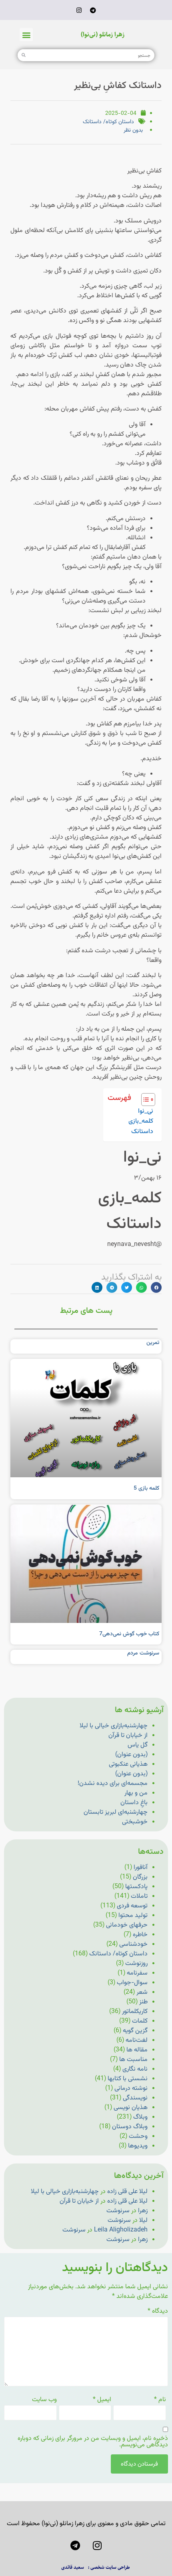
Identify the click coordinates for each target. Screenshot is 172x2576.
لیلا (143, 2220)
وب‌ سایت (44, 2400)
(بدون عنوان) (131, 1755)
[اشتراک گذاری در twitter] (127, 1287)
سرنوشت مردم (143, 1653)
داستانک (142, 1132)
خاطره (140, 1935)
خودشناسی (133, 1944)
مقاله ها (137, 2050)
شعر (142, 1992)
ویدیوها (138, 2146)
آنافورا (141, 1868)
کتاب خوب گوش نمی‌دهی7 (129, 1634)
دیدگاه (158, 2312)
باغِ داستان (134, 1803)
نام (160, 2400)
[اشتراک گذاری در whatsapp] (141, 1287)
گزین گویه (135, 2031)
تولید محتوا (133, 1916)
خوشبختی (135, 1822)
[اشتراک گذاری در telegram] (112, 1287)
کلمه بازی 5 (146, 1488)
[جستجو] (24, 55)
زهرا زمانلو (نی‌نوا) (103, 35)
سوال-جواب (132, 1983)
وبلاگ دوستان (130, 2127)
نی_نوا (146, 1111)
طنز (143, 2002)
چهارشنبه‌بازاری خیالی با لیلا (114, 1726)
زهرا (143, 2211)
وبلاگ (140, 2117)
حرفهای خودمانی (127, 1925)
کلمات (140, 2021)
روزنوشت (136, 1964)
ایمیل (102, 2400)
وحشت (138, 2136)
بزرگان (140, 1877)
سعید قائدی (73, 2567)
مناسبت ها (133, 2060)
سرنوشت (118, 2211)
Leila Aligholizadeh (121, 2230)
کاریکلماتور (135, 2012)
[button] (26, 35)
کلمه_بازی (141, 1121)
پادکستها (136, 1887)
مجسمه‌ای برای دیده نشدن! (113, 1784)
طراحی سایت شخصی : (109, 2567)
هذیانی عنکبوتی (128, 1764)
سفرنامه (137, 1973)
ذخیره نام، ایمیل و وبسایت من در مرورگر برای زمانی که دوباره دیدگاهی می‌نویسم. (93, 2442)
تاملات (139, 1896)
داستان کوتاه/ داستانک (108, 122)
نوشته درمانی (131, 2088)
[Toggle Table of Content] (144, 1100)
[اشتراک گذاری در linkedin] (97, 1287)
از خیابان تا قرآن (128, 1736)
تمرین (153, 1343)
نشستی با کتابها (128, 2079)
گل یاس (138, 1745)
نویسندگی (135, 2098)
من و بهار (136, 1793)
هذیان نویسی (131, 2108)
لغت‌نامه (137, 2040)
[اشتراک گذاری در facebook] (156, 1287)
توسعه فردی (132, 1906)
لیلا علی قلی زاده (127, 2192)
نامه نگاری (135, 2069)
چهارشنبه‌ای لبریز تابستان (116, 1812)
